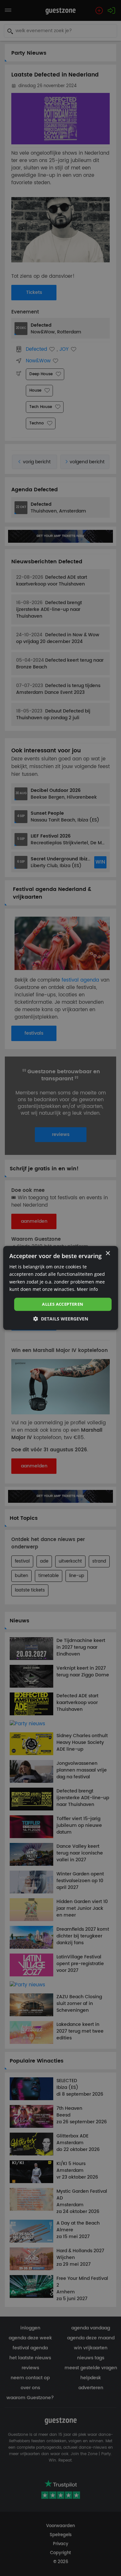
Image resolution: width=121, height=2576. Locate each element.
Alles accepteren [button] (63, 1304)
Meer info (87, 1289)
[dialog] (60, 1288)
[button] (61, 1319)
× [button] (108, 1253)
